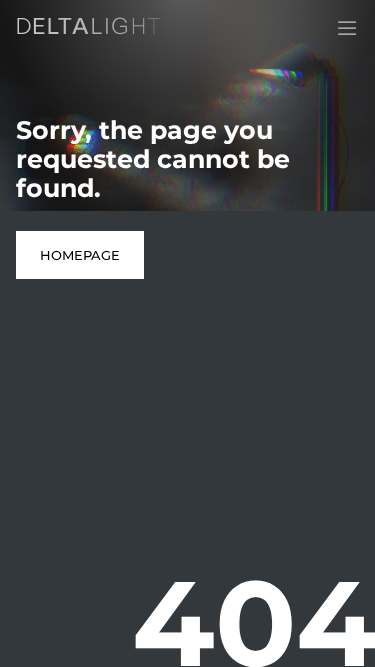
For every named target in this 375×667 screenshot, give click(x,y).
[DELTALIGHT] (92, 29)
